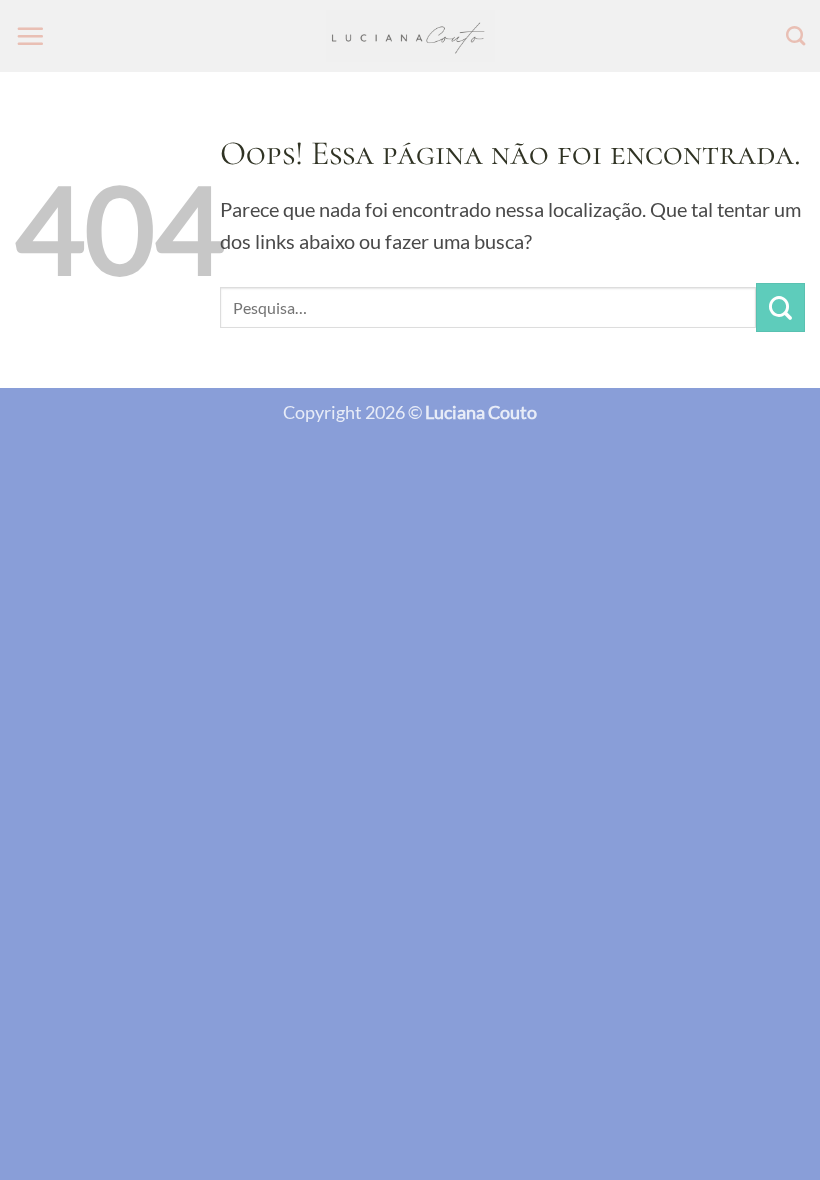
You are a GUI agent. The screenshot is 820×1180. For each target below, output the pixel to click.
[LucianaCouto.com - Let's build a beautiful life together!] (410, 36)
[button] (30, 36)
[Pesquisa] (795, 35)
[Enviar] (780, 307)
